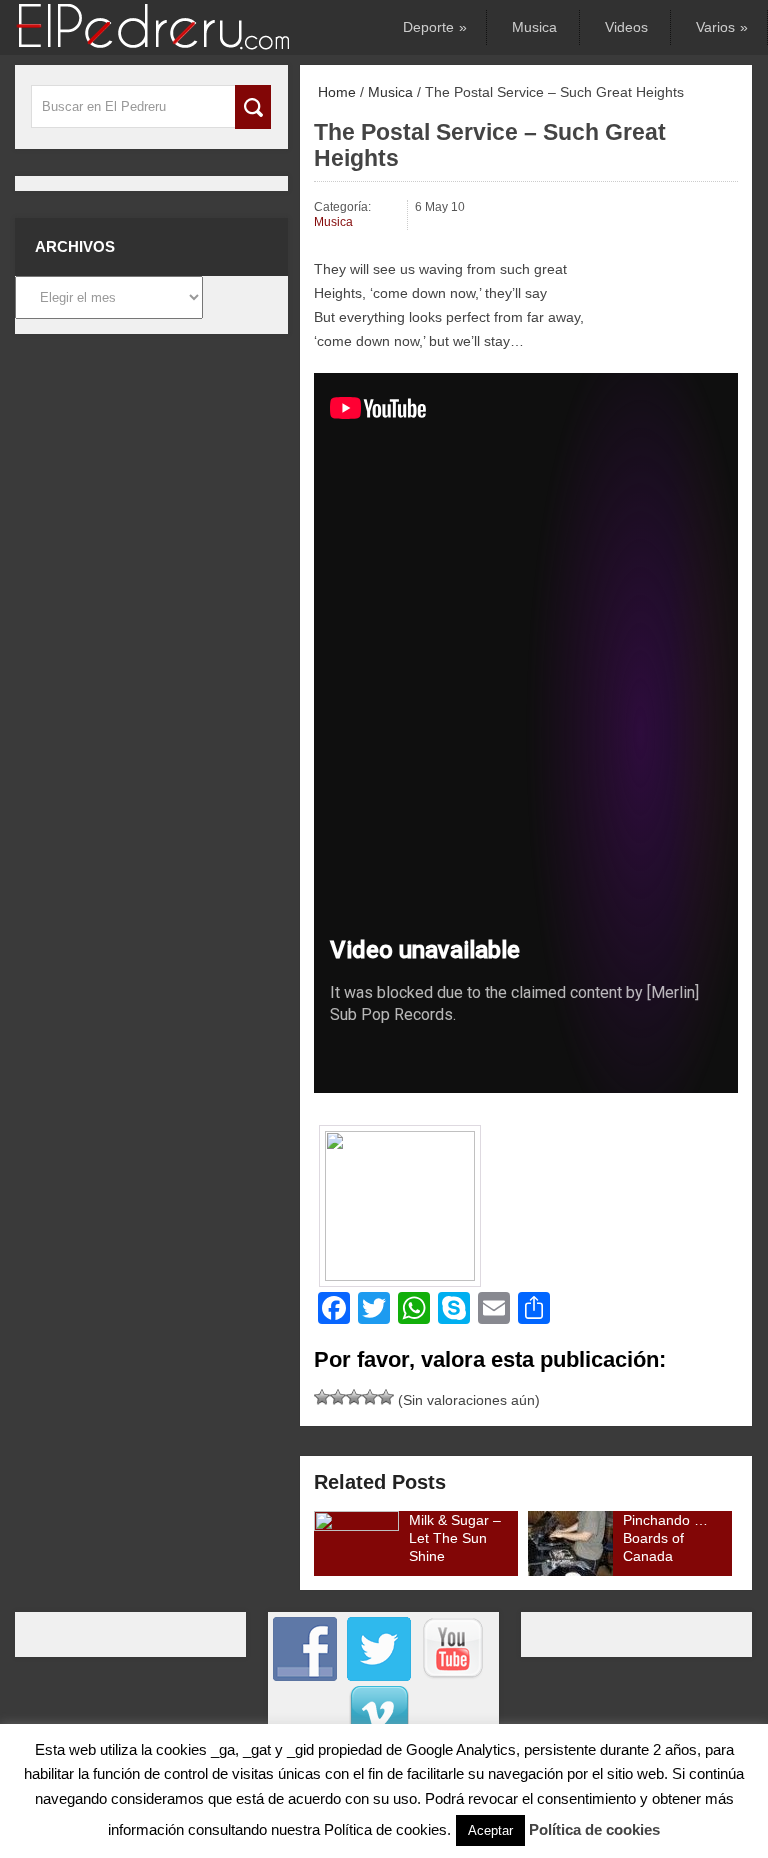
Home (335, 92)
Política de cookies (594, 1829)
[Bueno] (354, 1397)
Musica (534, 27)
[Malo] (322, 1397)
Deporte (433, 27)
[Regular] (338, 1397)
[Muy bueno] (370, 1397)
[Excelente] (386, 1397)
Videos (626, 27)
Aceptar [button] (490, 1830)
